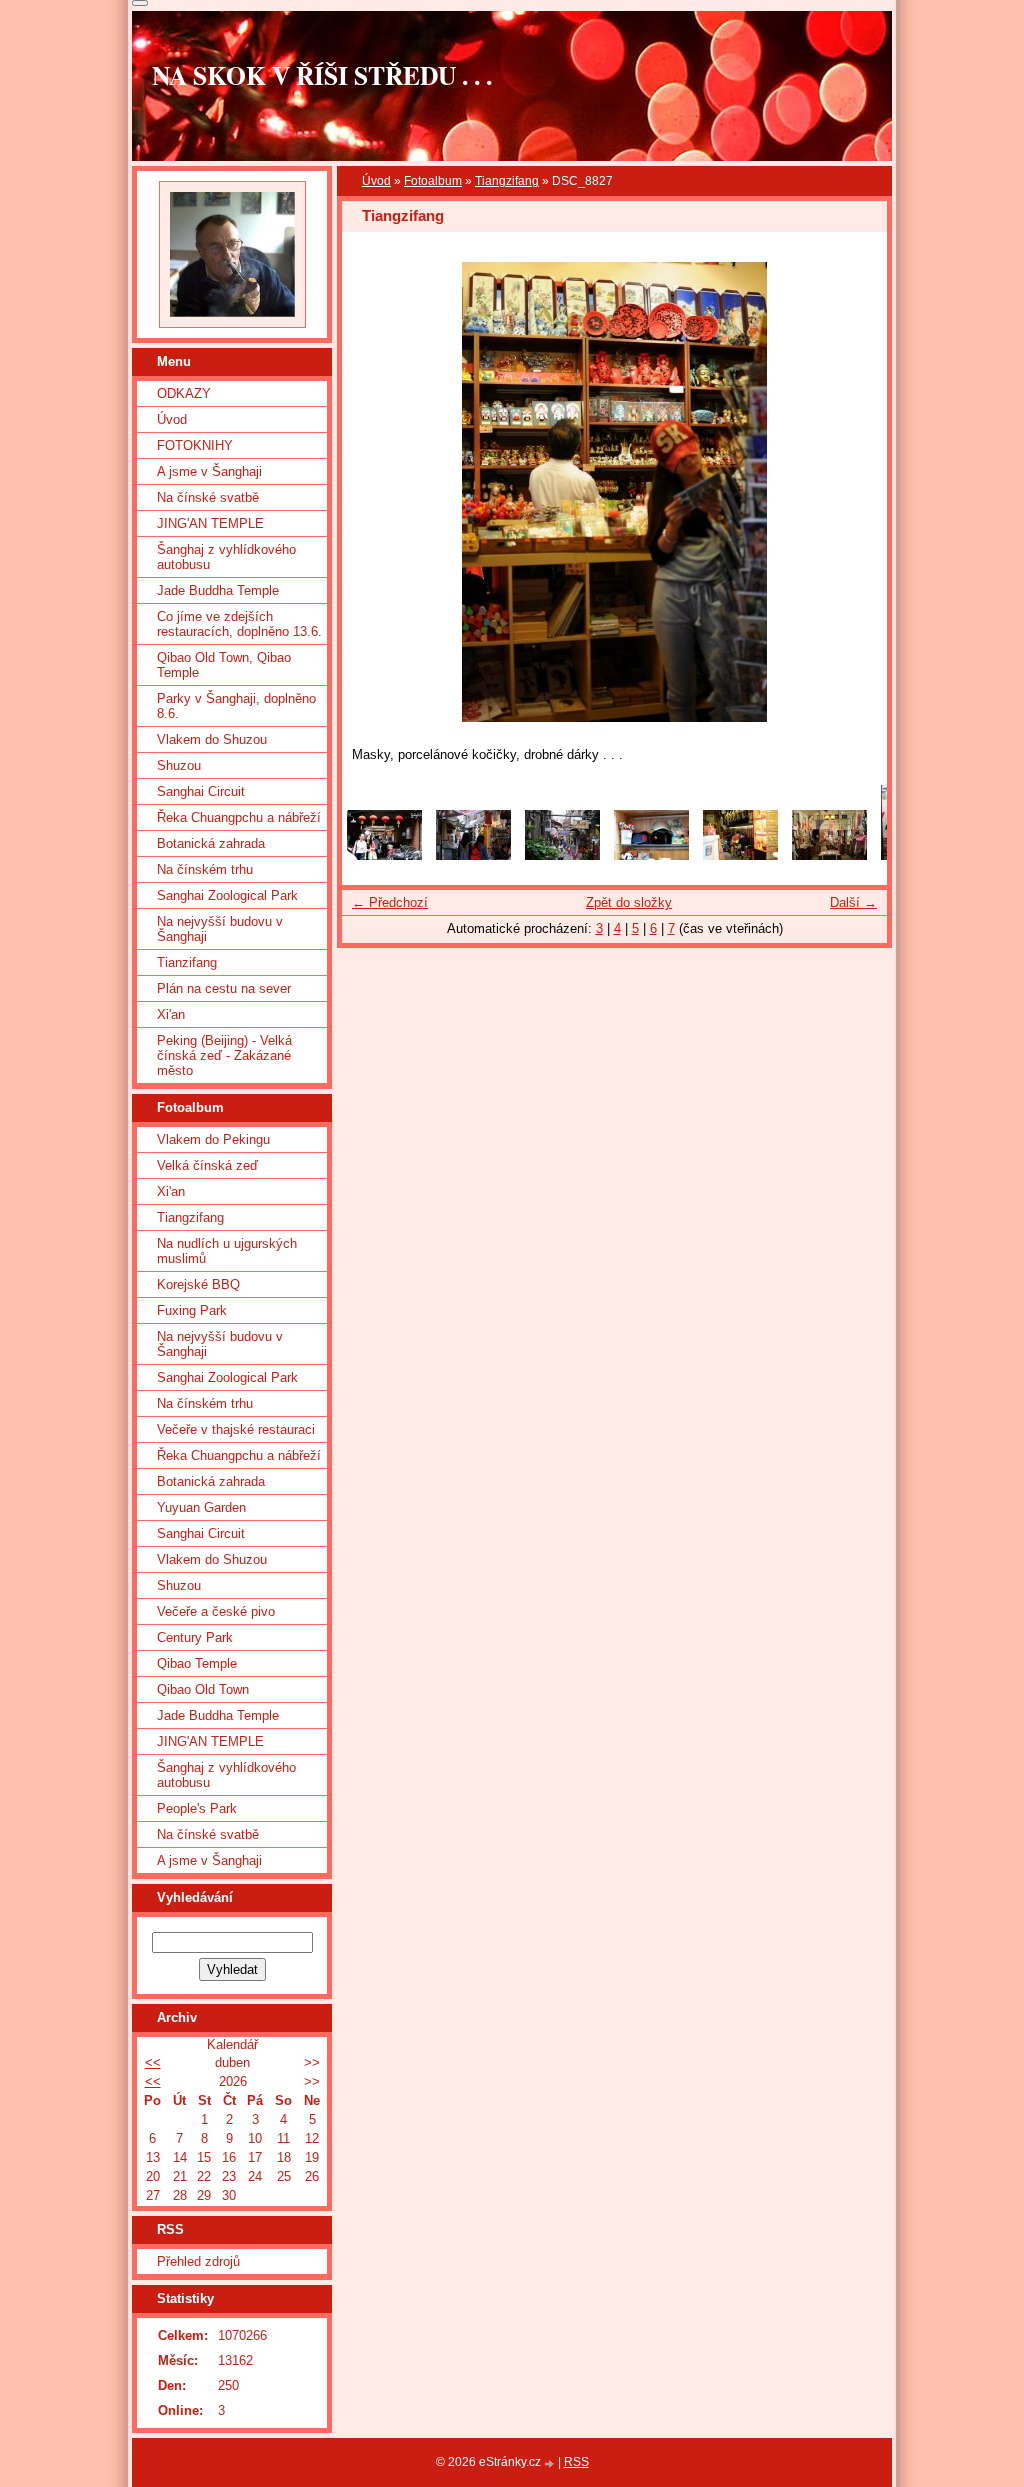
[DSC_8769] (562, 855)
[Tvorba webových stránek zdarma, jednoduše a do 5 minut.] (551, 2463)
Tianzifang (187, 962)
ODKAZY (184, 393)
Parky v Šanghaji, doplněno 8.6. (236, 706)
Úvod (376, 181)
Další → (853, 902)
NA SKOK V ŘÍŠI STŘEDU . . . (322, 75)
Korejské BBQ (198, 1284)
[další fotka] (854, 492)
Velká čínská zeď (207, 1165)
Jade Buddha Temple (218, 590)
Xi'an (171, 1014)
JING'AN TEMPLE (210, 523)
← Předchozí (390, 902)
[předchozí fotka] (374, 492)
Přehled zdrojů (198, 2261)
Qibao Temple (197, 1663)
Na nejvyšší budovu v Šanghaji (220, 929)
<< (153, 2062)
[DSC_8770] (740, 855)
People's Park (197, 1808)
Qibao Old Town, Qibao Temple (224, 665)
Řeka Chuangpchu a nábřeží (239, 817)
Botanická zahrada (211, 843)
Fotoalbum (433, 181)
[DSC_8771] (829, 855)
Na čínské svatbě (208, 497)
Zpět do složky (629, 902)
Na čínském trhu (205, 869)
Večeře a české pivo (216, 1611)
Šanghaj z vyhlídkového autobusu (226, 557)
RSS (576, 2462)
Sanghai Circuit (201, 791)
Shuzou (179, 765)
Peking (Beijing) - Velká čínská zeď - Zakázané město (224, 1055)
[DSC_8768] (651, 855)
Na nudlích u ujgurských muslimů (227, 1251)
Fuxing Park (192, 1310)
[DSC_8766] (384, 855)
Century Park (195, 1637)
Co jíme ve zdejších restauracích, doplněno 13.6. (239, 624)
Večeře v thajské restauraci (236, 1429)
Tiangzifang (507, 181)
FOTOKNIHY (195, 445)
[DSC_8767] (473, 855)
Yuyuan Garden (201, 1507)
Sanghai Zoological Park (227, 895)
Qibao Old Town (203, 1689)
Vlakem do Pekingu (213, 1139)
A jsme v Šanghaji (209, 471)
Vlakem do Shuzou (212, 739)
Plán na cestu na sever (224, 988)
